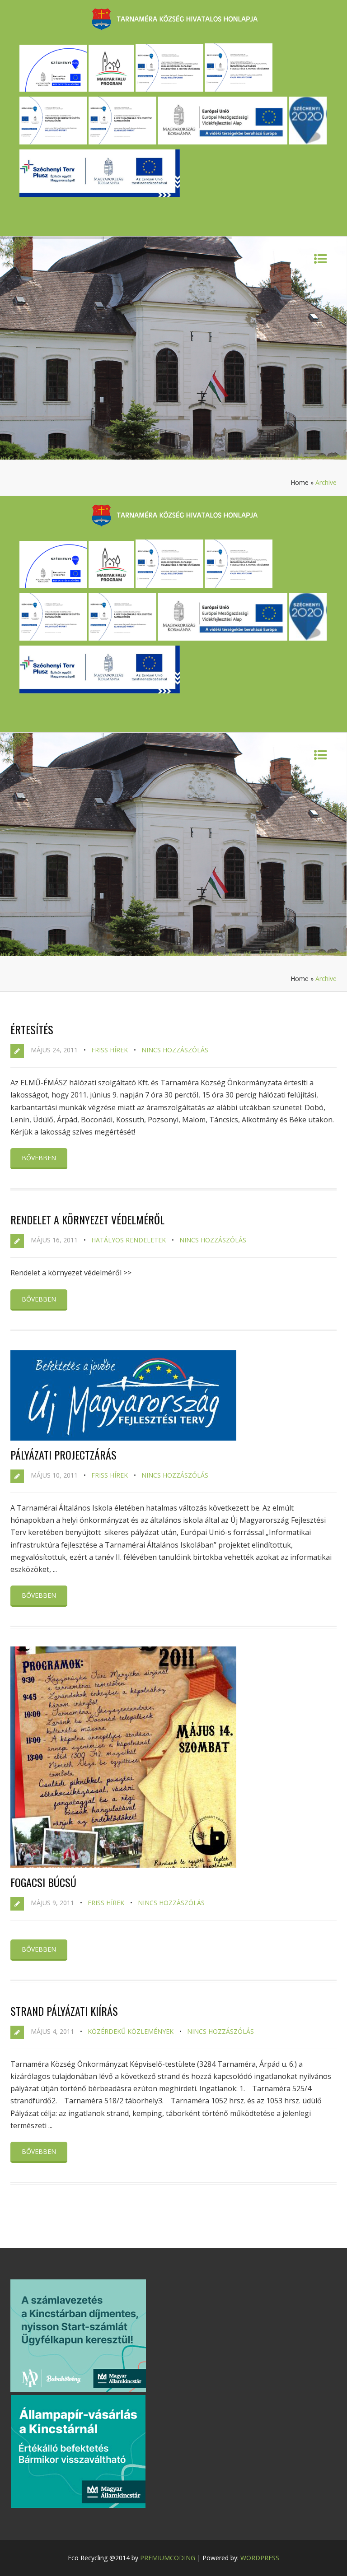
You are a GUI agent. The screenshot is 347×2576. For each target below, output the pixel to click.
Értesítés (32, 1029)
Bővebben (39, 1158)
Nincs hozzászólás (175, 1050)
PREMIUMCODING (168, 2558)
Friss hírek (110, 1050)
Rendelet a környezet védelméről (87, 1219)
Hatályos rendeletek (129, 1240)
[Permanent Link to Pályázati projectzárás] (123, 1438)
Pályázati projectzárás (63, 1455)
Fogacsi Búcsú (43, 1882)
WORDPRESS (260, 2558)
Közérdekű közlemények (131, 2031)
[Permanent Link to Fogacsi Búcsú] (123, 1865)
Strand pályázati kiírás (64, 2011)
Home (300, 482)
